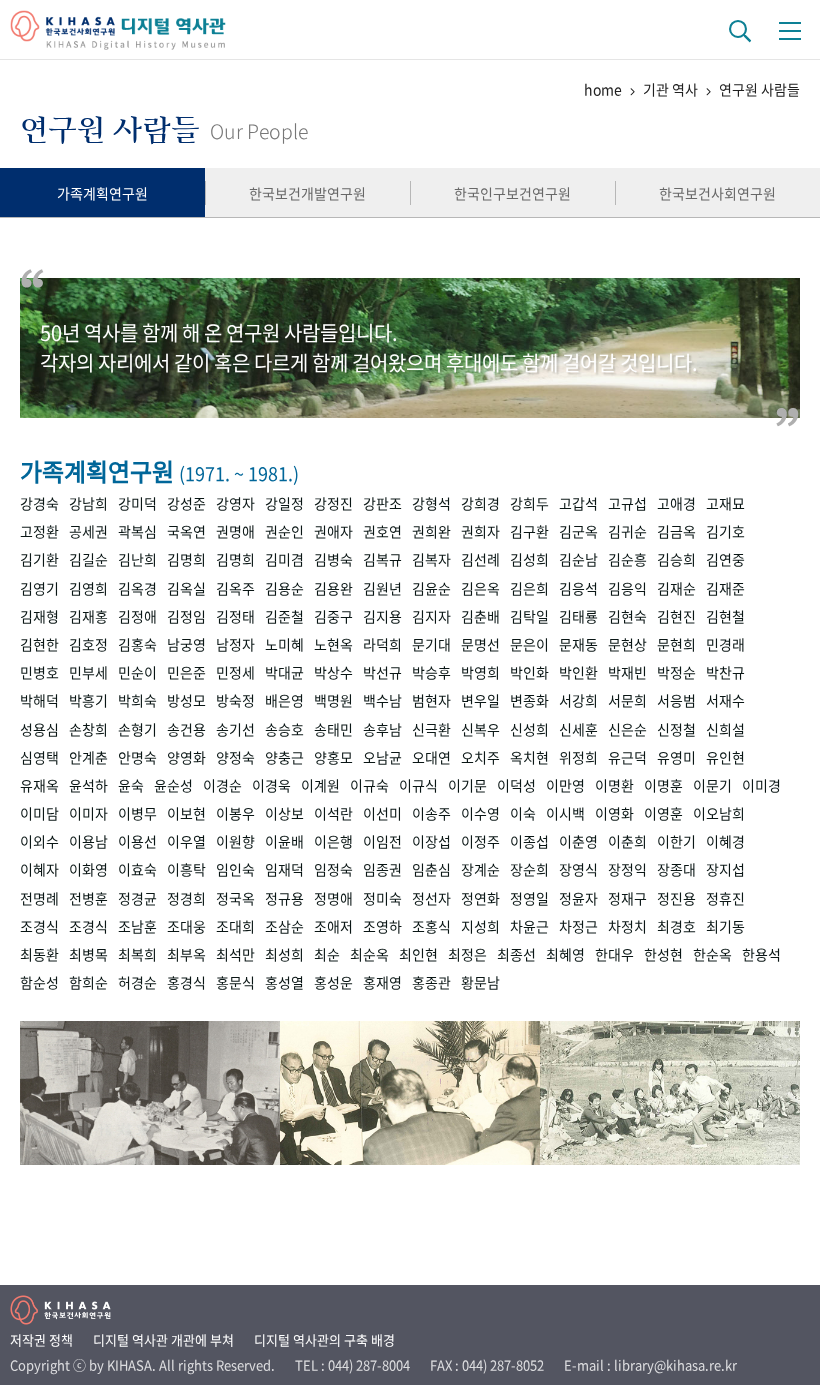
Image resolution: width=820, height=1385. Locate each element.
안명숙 (137, 757)
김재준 (725, 588)
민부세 (88, 672)
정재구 (627, 898)
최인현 (418, 954)
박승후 (431, 672)
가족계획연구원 (102, 193)
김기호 (725, 531)
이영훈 (663, 813)
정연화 (480, 898)
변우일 (480, 700)
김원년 (382, 588)
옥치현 (529, 757)
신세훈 (578, 729)
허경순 (137, 982)
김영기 (39, 588)
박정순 (676, 672)
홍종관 (431, 982)
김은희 (529, 588)
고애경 (676, 503)
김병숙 (333, 559)
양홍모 (333, 757)
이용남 (88, 841)
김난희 (137, 559)
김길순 (88, 559)
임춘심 (431, 869)
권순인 (284, 531)
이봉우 (235, 813)
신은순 (627, 729)
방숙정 (235, 700)
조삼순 (284, 926)
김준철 (284, 616)
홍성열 (284, 982)
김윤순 (431, 588)
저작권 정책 (41, 1339)
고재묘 (725, 503)
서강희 (578, 700)
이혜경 (725, 841)
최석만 (235, 954)
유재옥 (39, 785)
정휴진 (725, 898)
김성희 (529, 559)
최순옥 (369, 954)
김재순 (676, 588)
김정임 (186, 616)
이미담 (39, 813)
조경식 (39, 926)
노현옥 (333, 644)
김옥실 (186, 588)
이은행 (333, 841)
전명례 (39, 898)
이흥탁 (186, 869)
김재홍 (88, 616)
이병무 (137, 813)
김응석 (578, 588)
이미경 (761, 785)
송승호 (284, 729)
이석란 (333, 813)
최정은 (467, 954)
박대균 (284, 672)
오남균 (382, 757)
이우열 (186, 841)
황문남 (480, 982)
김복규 (382, 559)
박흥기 (88, 700)
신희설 (725, 729)
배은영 (284, 700)
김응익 (627, 588)
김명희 (186, 559)
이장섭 (431, 841)
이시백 (565, 813)
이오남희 (719, 813)
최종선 (516, 954)
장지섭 (725, 869)
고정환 (39, 531)
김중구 (333, 616)
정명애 (333, 898)
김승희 (676, 559)
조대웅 (186, 926)
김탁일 (529, 616)
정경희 (186, 898)
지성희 (480, 926)
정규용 (284, 898)
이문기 (712, 785)
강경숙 (39, 503)
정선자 (431, 898)
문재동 (578, 644)
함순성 (39, 982)
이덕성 (516, 785)
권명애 (235, 531)
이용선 (137, 841)
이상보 (284, 813)
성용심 (39, 729)
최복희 (137, 954)
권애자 (333, 531)
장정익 (627, 869)
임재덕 (284, 869)
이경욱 (271, 785)
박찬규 (725, 672)
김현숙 (627, 616)
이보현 (186, 813)
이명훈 (663, 785)
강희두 (529, 503)
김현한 (39, 644)
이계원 (320, 785)
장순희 (529, 869)
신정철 (676, 729)
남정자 (235, 644)
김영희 (88, 588)
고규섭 (627, 503)
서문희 (627, 700)
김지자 (431, 616)
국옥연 (186, 531)
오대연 (431, 757)
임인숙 (235, 869)
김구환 (529, 531)
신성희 (529, 729)
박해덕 (39, 700)
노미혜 (284, 644)
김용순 (284, 588)
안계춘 (88, 757)
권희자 (480, 531)
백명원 (333, 700)
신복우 (480, 729)
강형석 (431, 503)
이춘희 (627, 841)
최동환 (39, 954)
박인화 (529, 672)
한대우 (614, 954)
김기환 (39, 559)
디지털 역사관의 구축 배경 (324, 1339)
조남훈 (137, 926)
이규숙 (369, 785)
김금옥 (676, 531)
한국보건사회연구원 (717, 193)
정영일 (529, 898)
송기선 (235, 729)
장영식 (578, 869)
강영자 (235, 503)
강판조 (382, 503)
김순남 (578, 559)
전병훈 (88, 898)
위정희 (578, 757)
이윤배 (284, 841)
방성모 (186, 700)
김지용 (382, 616)
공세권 (88, 531)
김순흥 (627, 559)
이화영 (88, 869)
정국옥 (235, 898)
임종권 (382, 869)
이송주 (431, 813)
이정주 (480, 841)
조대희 (235, 926)
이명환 (614, 785)
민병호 (39, 672)
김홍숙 (137, 644)
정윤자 (578, 898)
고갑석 (578, 503)
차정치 (627, 926)
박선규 (382, 672)
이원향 (235, 841)
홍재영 (382, 982)
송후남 (382, 729)
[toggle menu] (790, 30)
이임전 (382, 841)
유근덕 (627, 757)
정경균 (137, 898)
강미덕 (137, 503)
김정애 (137, 616)
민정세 (235, 672)
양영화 (186, 757)
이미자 (88, 813)
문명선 (480, 644)
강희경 (480, 503)
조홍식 (431, 926)
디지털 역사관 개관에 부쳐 (163, 1339)
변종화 (529, 700)
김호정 (88, 644)
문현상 (627, 644)
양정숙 (235, 757)
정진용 (676, 898)
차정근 (578, 926)
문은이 (529, 644)
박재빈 (627, 672)
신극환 (431, 729)
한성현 (663, 954)
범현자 (431, 700)
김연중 (725, 559)
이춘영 (578, 841)
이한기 (676, 841)
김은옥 (480, 588)
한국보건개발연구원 (307, 193)
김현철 (725, 616)
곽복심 (137, 531)
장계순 (480, 869)
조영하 (382, 926)
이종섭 (529, 841)
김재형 (39, 616)
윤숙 (131, 785)
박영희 (480, 672)
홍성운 (333, 982)
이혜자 (39, 869)
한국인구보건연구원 (512, 193)
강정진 (333, 503)
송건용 (186, 729)
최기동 (725, 926)
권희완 (431, 531)
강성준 (186, 503)
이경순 (222, 785)
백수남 (382, 700)
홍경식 (186, 982)
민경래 (725, 644)
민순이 (137, 672)
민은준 (186, 672)
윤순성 (173, 785)
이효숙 (137, 869)
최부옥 (186, 954)
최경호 (676, 926)
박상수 (333, 672)
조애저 (333, 926)
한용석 (761, 954)
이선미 (382, 813)
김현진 (676, 616)
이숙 (523, 813)
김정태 (235, 616)
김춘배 (480, 616)
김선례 (480, 559)
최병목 (88, 954)
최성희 (284, 954)
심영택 (39, 757)
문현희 (676, 644)
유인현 (725, 757)
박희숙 (137, 700)
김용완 (333, 588)
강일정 (284, 503)
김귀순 (627, 531)
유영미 (676, 757)
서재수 (725, 700)
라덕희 (382, 644)
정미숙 (382, 898)
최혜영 (565, 954)
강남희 (88, 503)
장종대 (676, 869)
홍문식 (235, 982)
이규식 (418, 785)
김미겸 (284, 559)
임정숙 (333, 869)
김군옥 (578, 531)
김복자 (431, 559)
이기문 (467, 785)
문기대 (431, 644)
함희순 (88, 982)
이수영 (480, 813)
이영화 (614, 813)
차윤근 (529, 926)
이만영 (565, 785)
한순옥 (712, 954)
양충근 (284, 757)
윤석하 (88, 785)
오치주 (480, 757)
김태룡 (578, 616)
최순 (327, 954)
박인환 (578, 672)
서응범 (676, 700)
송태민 (333, 729)
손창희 (88, 729)
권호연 (382, 531)
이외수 (39, 841)
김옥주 (235, 588)
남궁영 (186, 644)
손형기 (137, 729)
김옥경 (137, 588)
